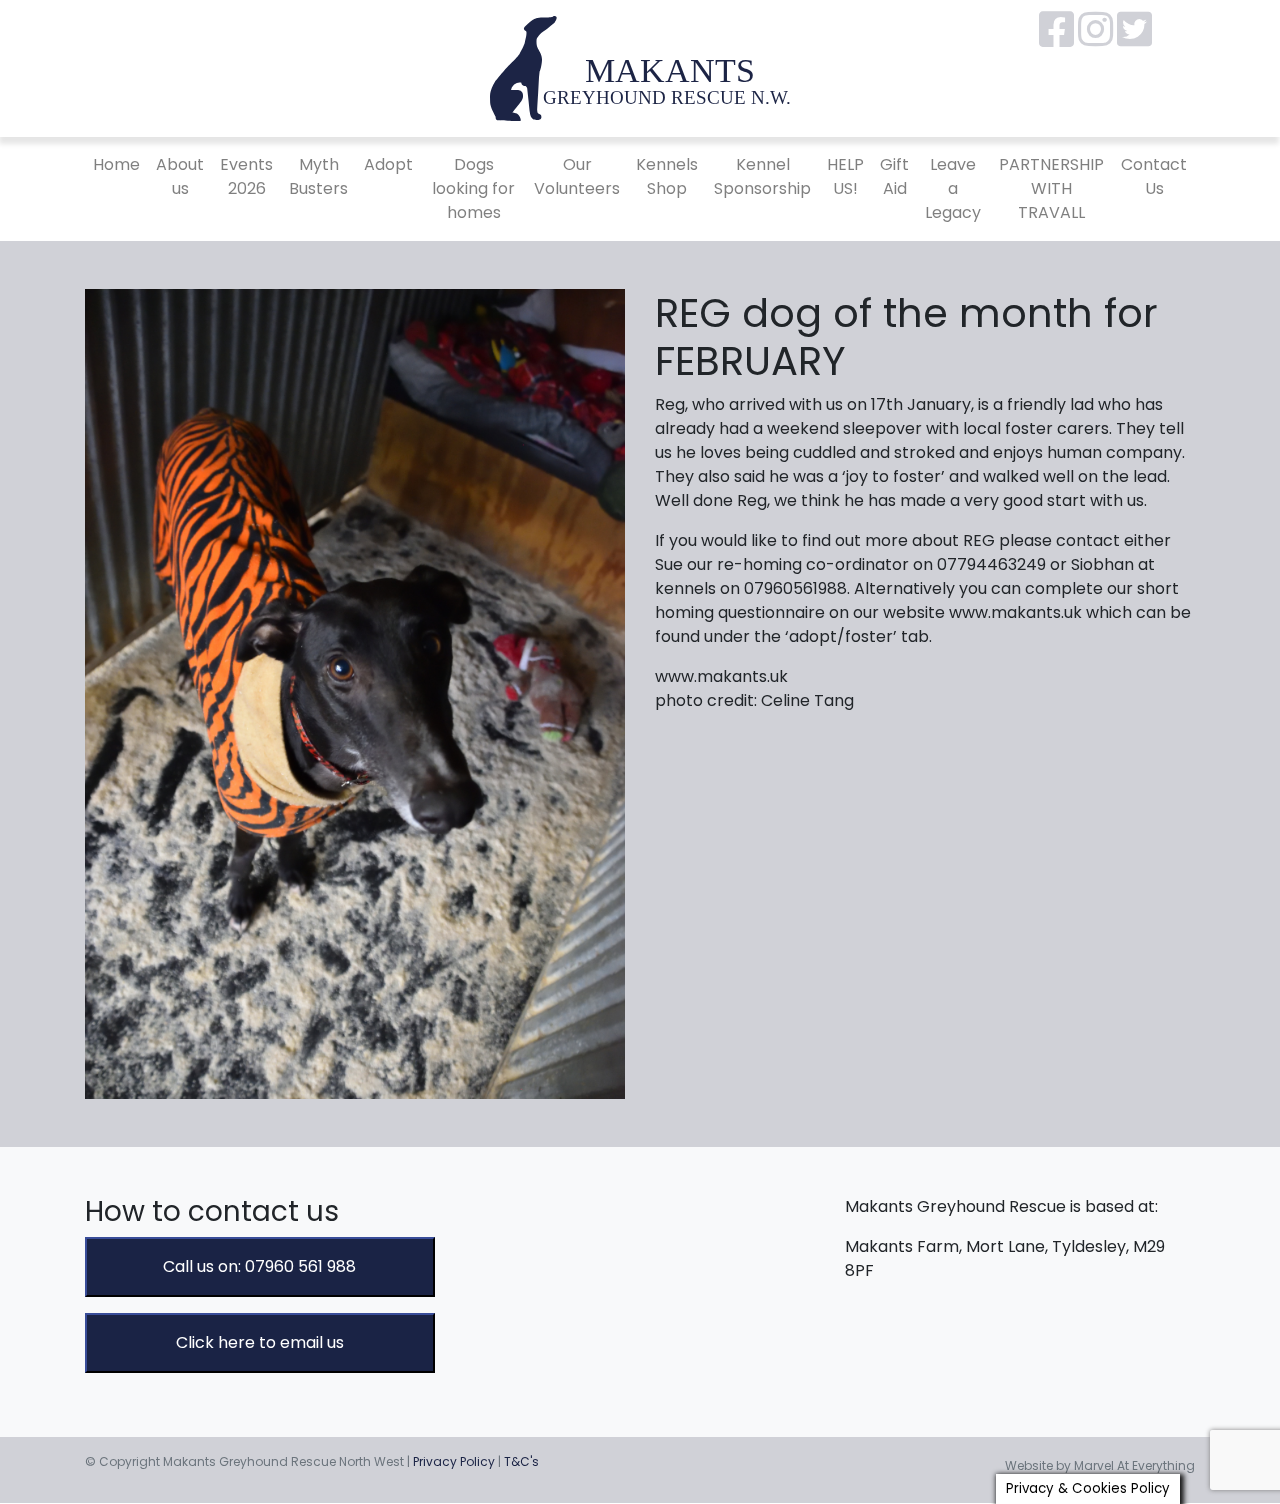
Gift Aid (894, 176)
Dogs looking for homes (473, 188)
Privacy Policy (454, 1461)
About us (180, 176)
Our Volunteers (577, 176)
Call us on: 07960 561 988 (259, 1266)
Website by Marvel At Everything (1100, 1465)
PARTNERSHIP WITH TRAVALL (1051, 188)
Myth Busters (318, 176)
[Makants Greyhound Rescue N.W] (640, 67)
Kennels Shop (667, 176)
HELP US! (845, 176)
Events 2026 (246, 176)
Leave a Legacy (953, 188)
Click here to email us (260, 1342)
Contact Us (1154, 176)
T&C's (521, 1461)
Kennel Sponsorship (762, 176)
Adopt (388, 164)
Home (116, 164)
